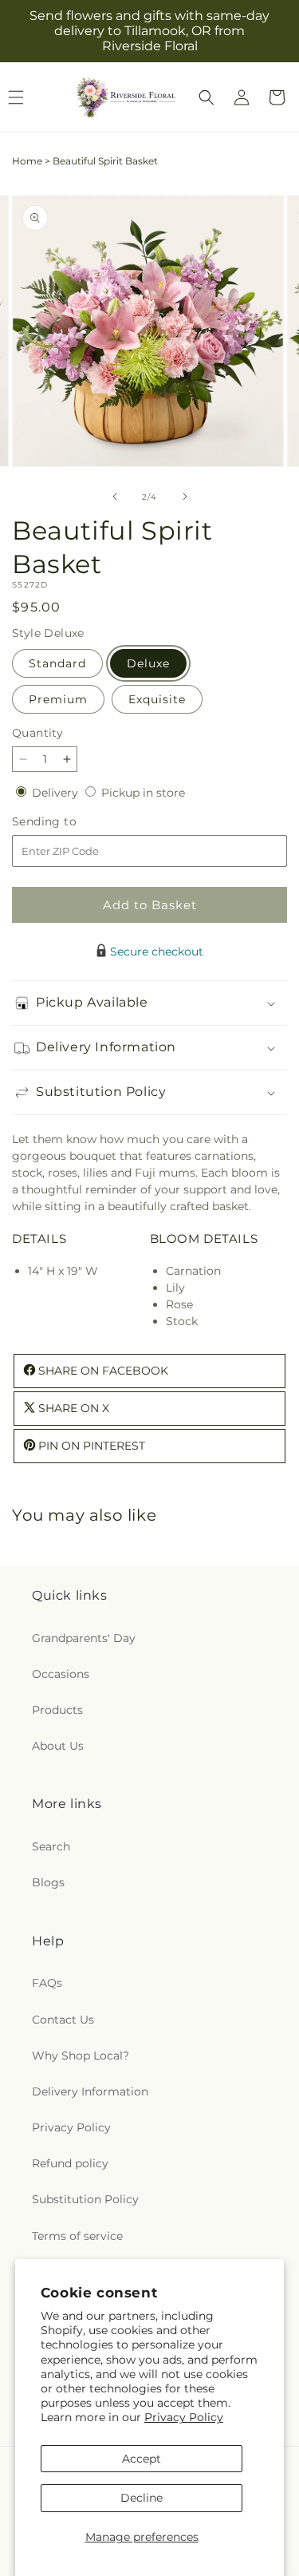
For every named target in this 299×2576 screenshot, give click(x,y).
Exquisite (157, 699)
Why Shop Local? (81, 2056)
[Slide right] (185, 497)
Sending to (68, 822)
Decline (142, 2498)
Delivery (57, 793)
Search (51, 1846)
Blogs (48, 1882)
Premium (58, 699)
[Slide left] (115, 497)
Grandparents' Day (84, 1638)
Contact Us (63, 2020)
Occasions (61, 1674)
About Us (58, 1746)
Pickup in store (143, 793)
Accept (142, 2459)
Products (57, 1710)
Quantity (37, 733)
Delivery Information (90, 2091)
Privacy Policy (184, 2417)
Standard (57, 663)
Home (27, 161)
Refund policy (70, 2163)
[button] (207, 97)
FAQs (47, 1983)
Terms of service (77, 2236)
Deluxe (148, 663)
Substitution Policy (85, 2199)
